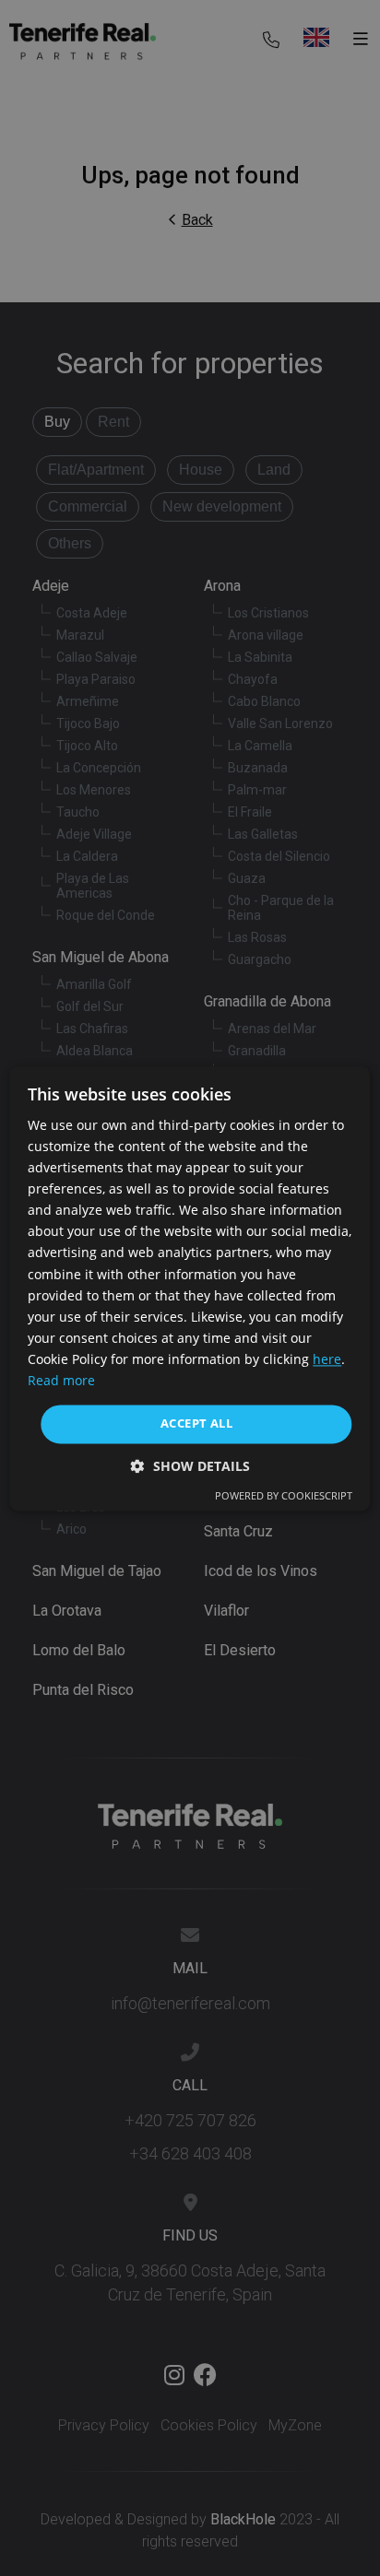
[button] (190, 1466)
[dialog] (190, 1288)
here (327, 1359)
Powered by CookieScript (284, 1495)
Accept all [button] (196, 1424)
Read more (61, 1380)
